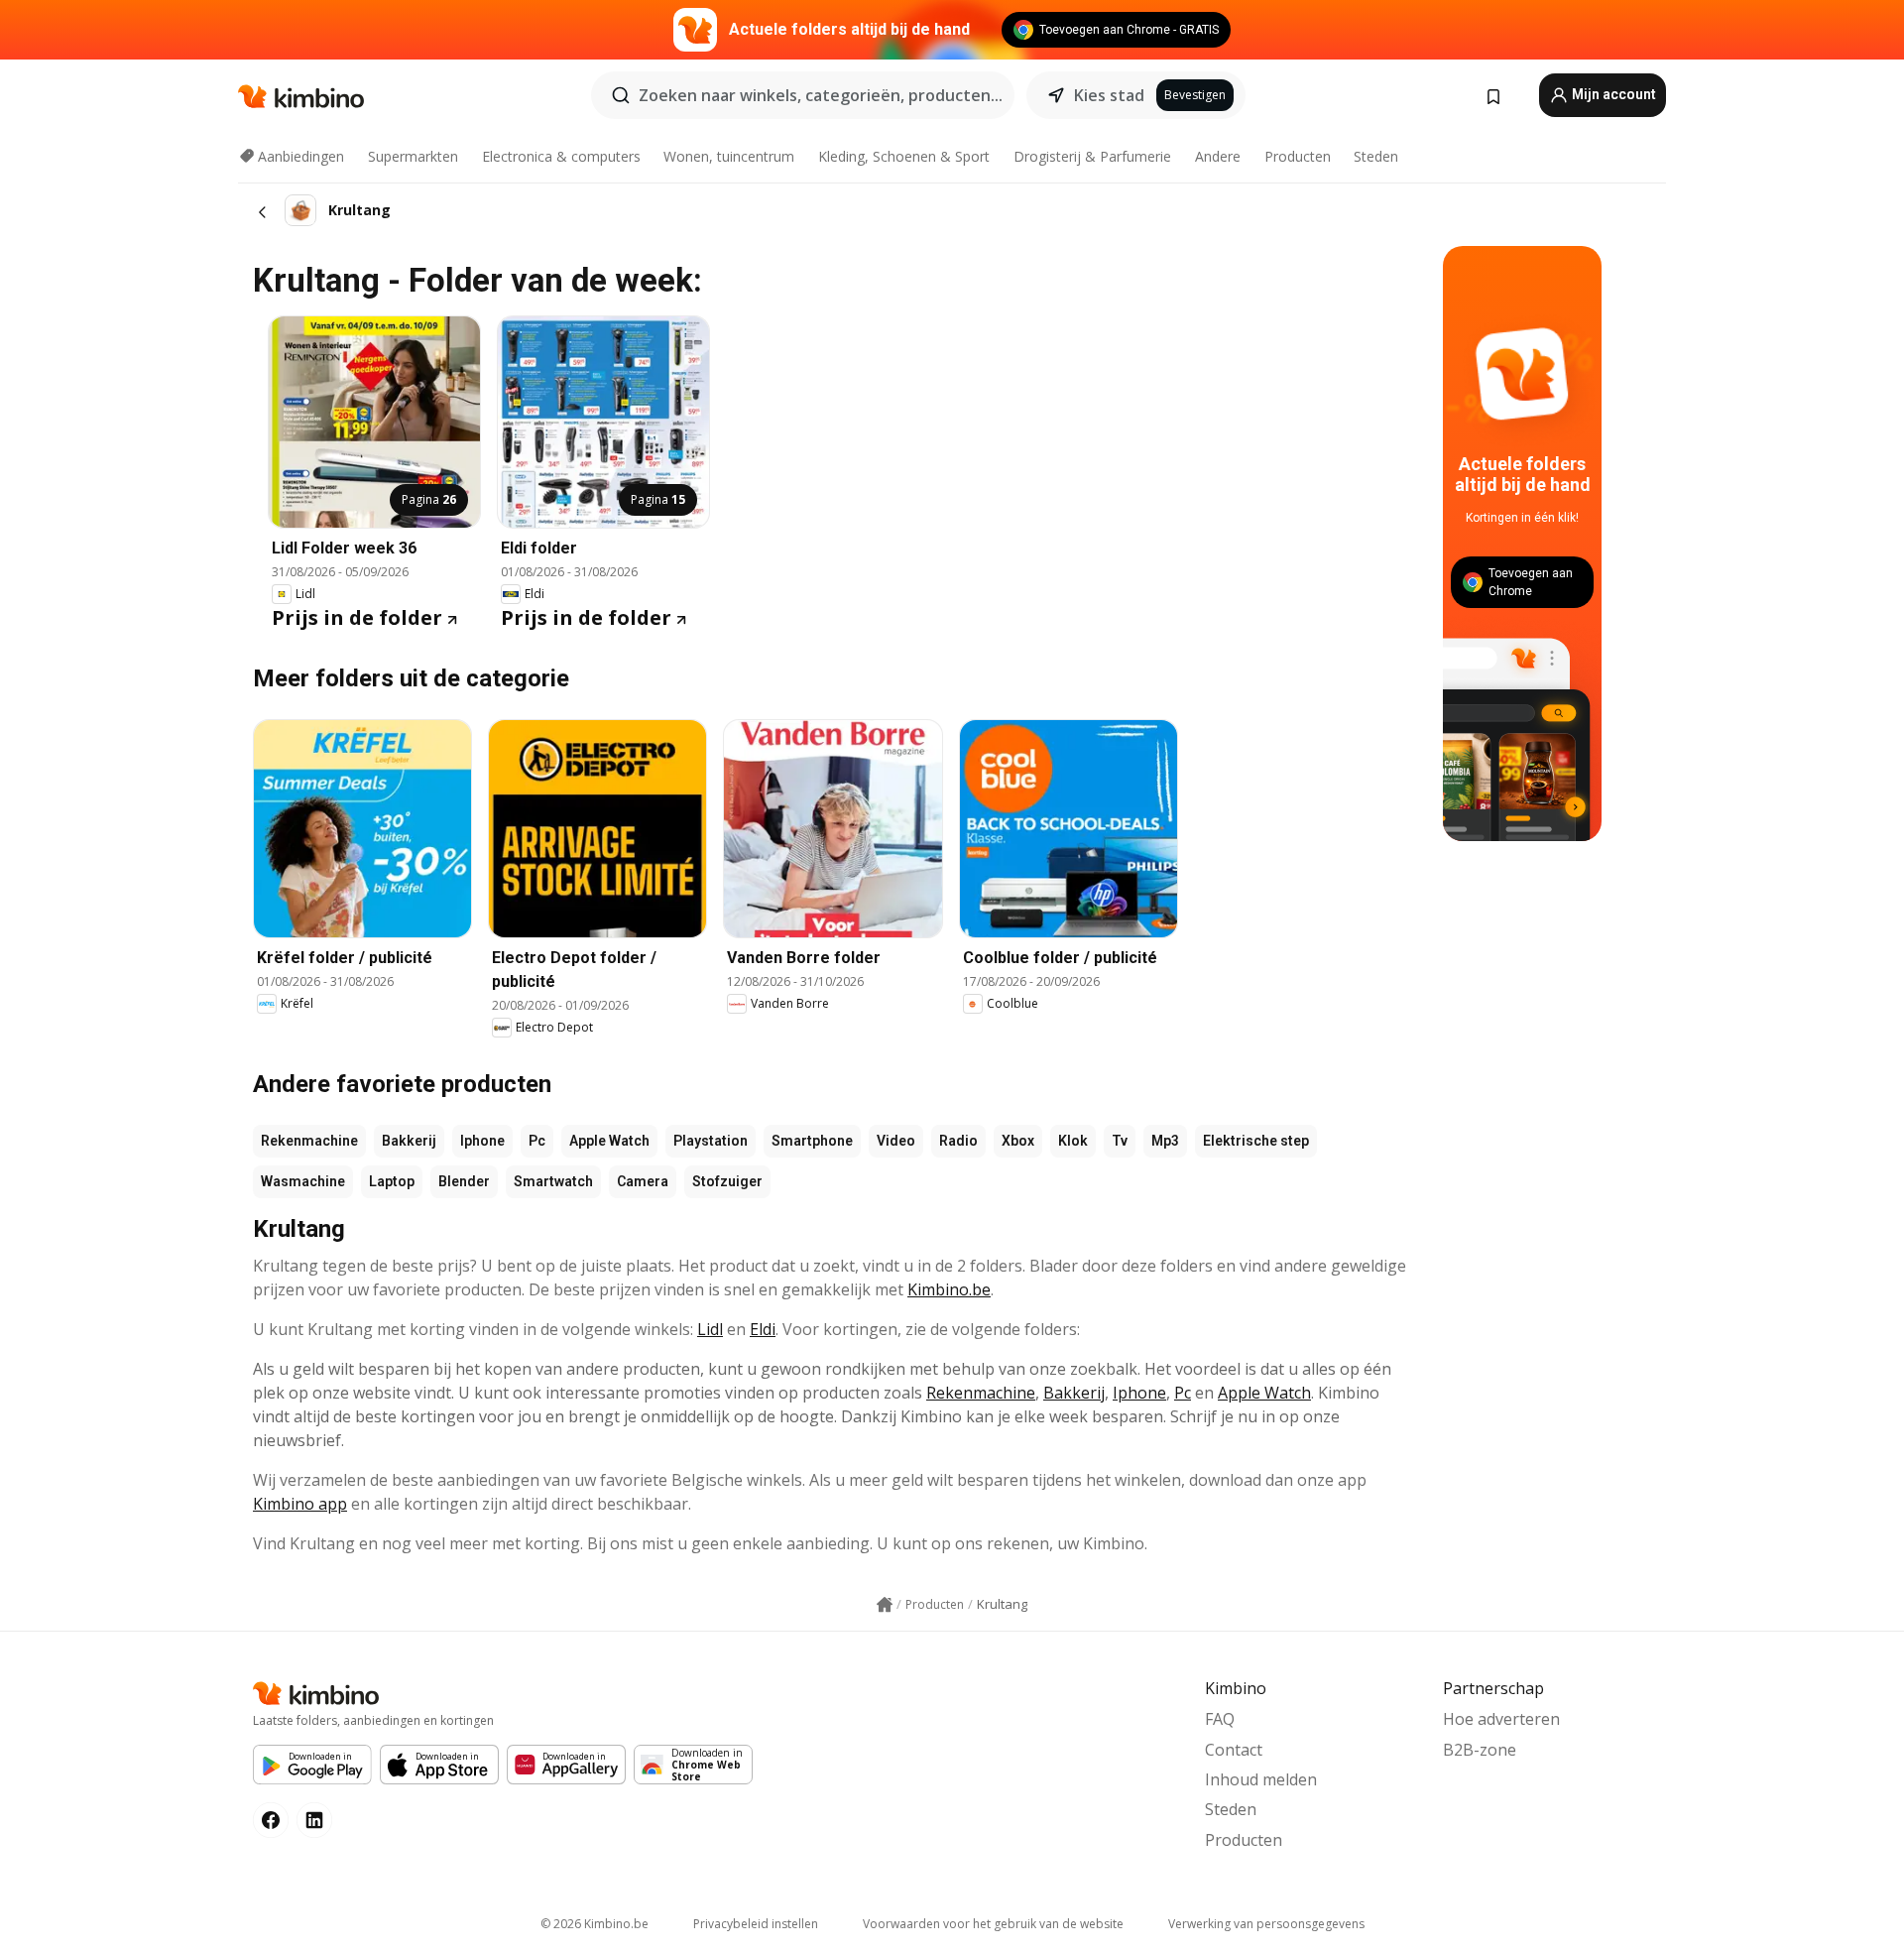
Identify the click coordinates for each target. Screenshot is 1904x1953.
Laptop (392, 1181)
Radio (958, 1141)
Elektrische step (1256, 1141)
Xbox (1018, 1141)
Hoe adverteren (1501, 1719)
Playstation (711, 1141)
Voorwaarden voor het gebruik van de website (993, 1924)
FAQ (1220, 1719)
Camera (643, 1181)
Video (896, 1141)
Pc (537, 1141)
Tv (1120, 1141)
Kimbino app (300, 1504)
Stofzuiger (727, 1181)
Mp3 (1165, 1141)
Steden (1376, 156)
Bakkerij (409, 1141)
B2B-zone (1480, 1750)
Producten (1298, 156)
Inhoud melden (1261, 1779)
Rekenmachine (309, 1141)
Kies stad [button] (1109, 95)
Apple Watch (609, 1141)
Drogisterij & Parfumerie (1092, 156)
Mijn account (1612, 94)
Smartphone (812, 1141)
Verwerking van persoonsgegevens (1266, 1924)
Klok (1073, 1141)
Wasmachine (303, 1181)
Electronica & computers (561, 156)
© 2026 (595, 1924)
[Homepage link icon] (885, 1605)
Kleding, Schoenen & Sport (904, 156)
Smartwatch (553, 1181)
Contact (1234, 1750)
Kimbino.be (949, 1289)
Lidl (710, 1329)
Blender (464, 1181)
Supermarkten (413, 156)
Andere (1218, 156)
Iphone (482, 1141)
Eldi (763, 1329)
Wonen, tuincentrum (729, 156)
